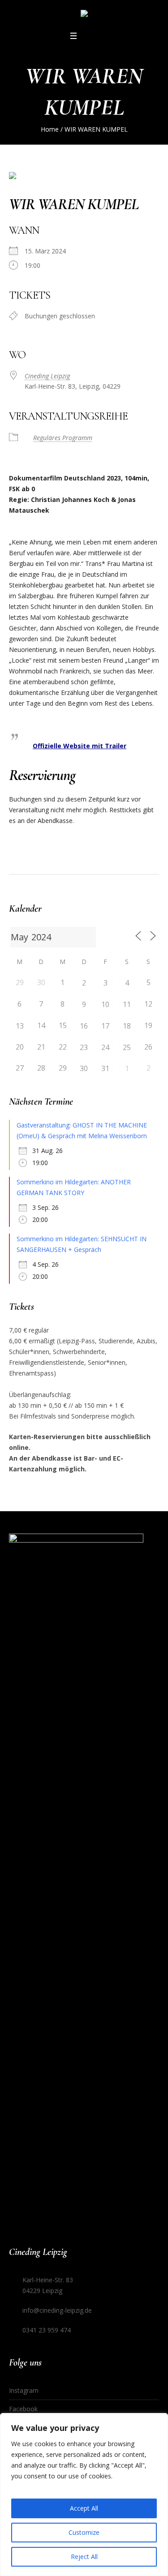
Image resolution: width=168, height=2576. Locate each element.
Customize (84, 2532)
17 (105, 1026)
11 (127, 1004)
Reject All (84, 2557)
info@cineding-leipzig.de (57, 2310)
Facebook (23, 2409)
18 (127, 1026)
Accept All (84, 2508)
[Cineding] (84, 15)
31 (105, 1068)
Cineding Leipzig (47, 376)
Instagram (24, 2390)
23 (84, 1047)
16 (84, 1026)
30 (84, 1068)
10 (105, 1004)
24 (105, 1047)
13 (20, 1026)
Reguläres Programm (63, 438)
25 (127, 1047)
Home (50, 129)
